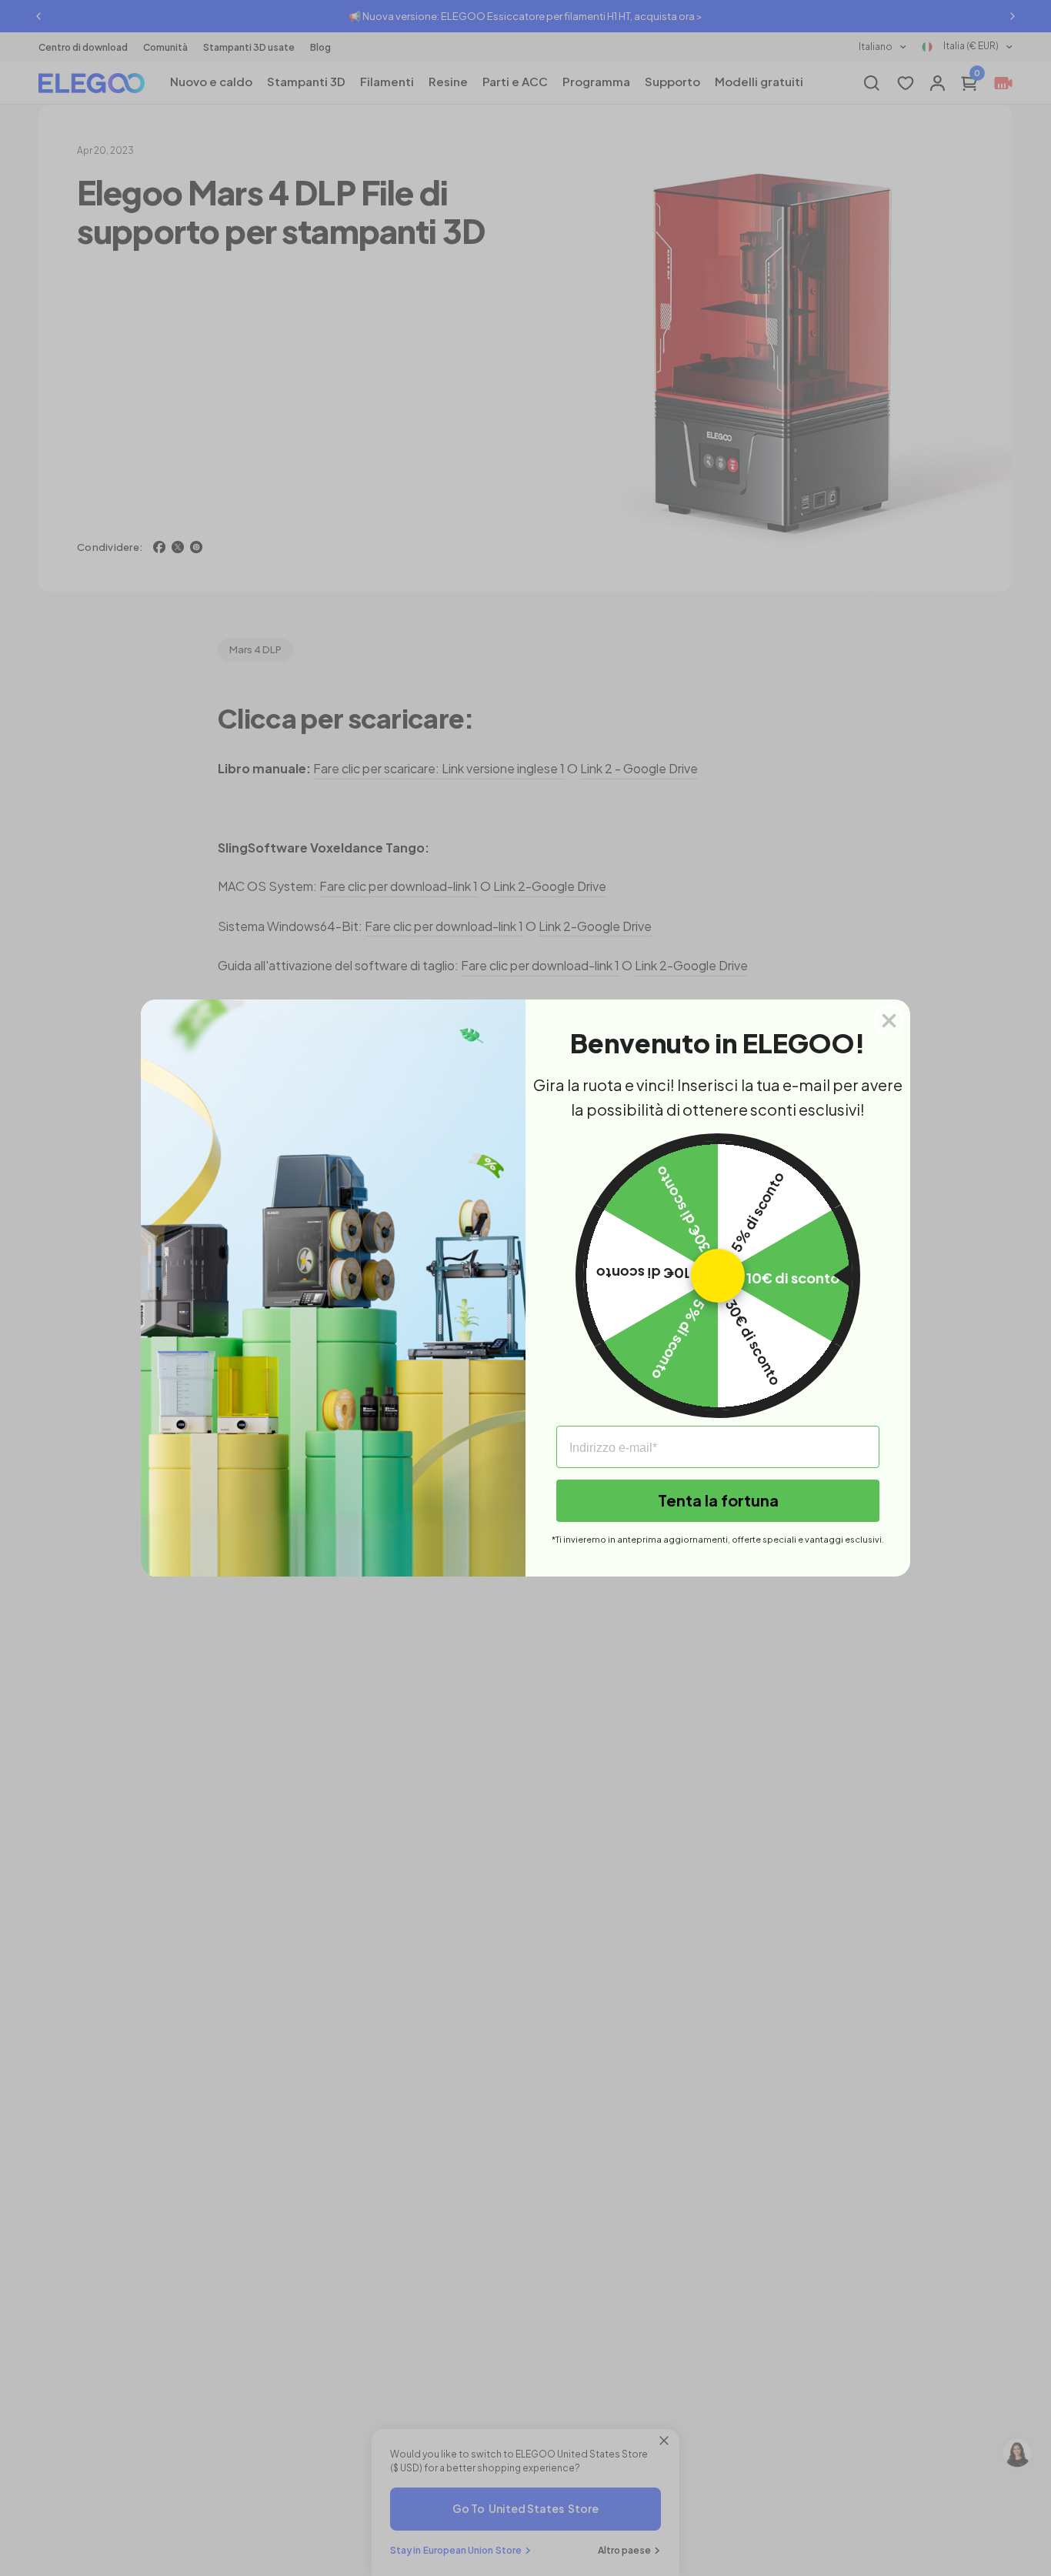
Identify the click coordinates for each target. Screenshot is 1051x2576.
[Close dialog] (889, 1021)
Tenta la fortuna (718, 1500)
